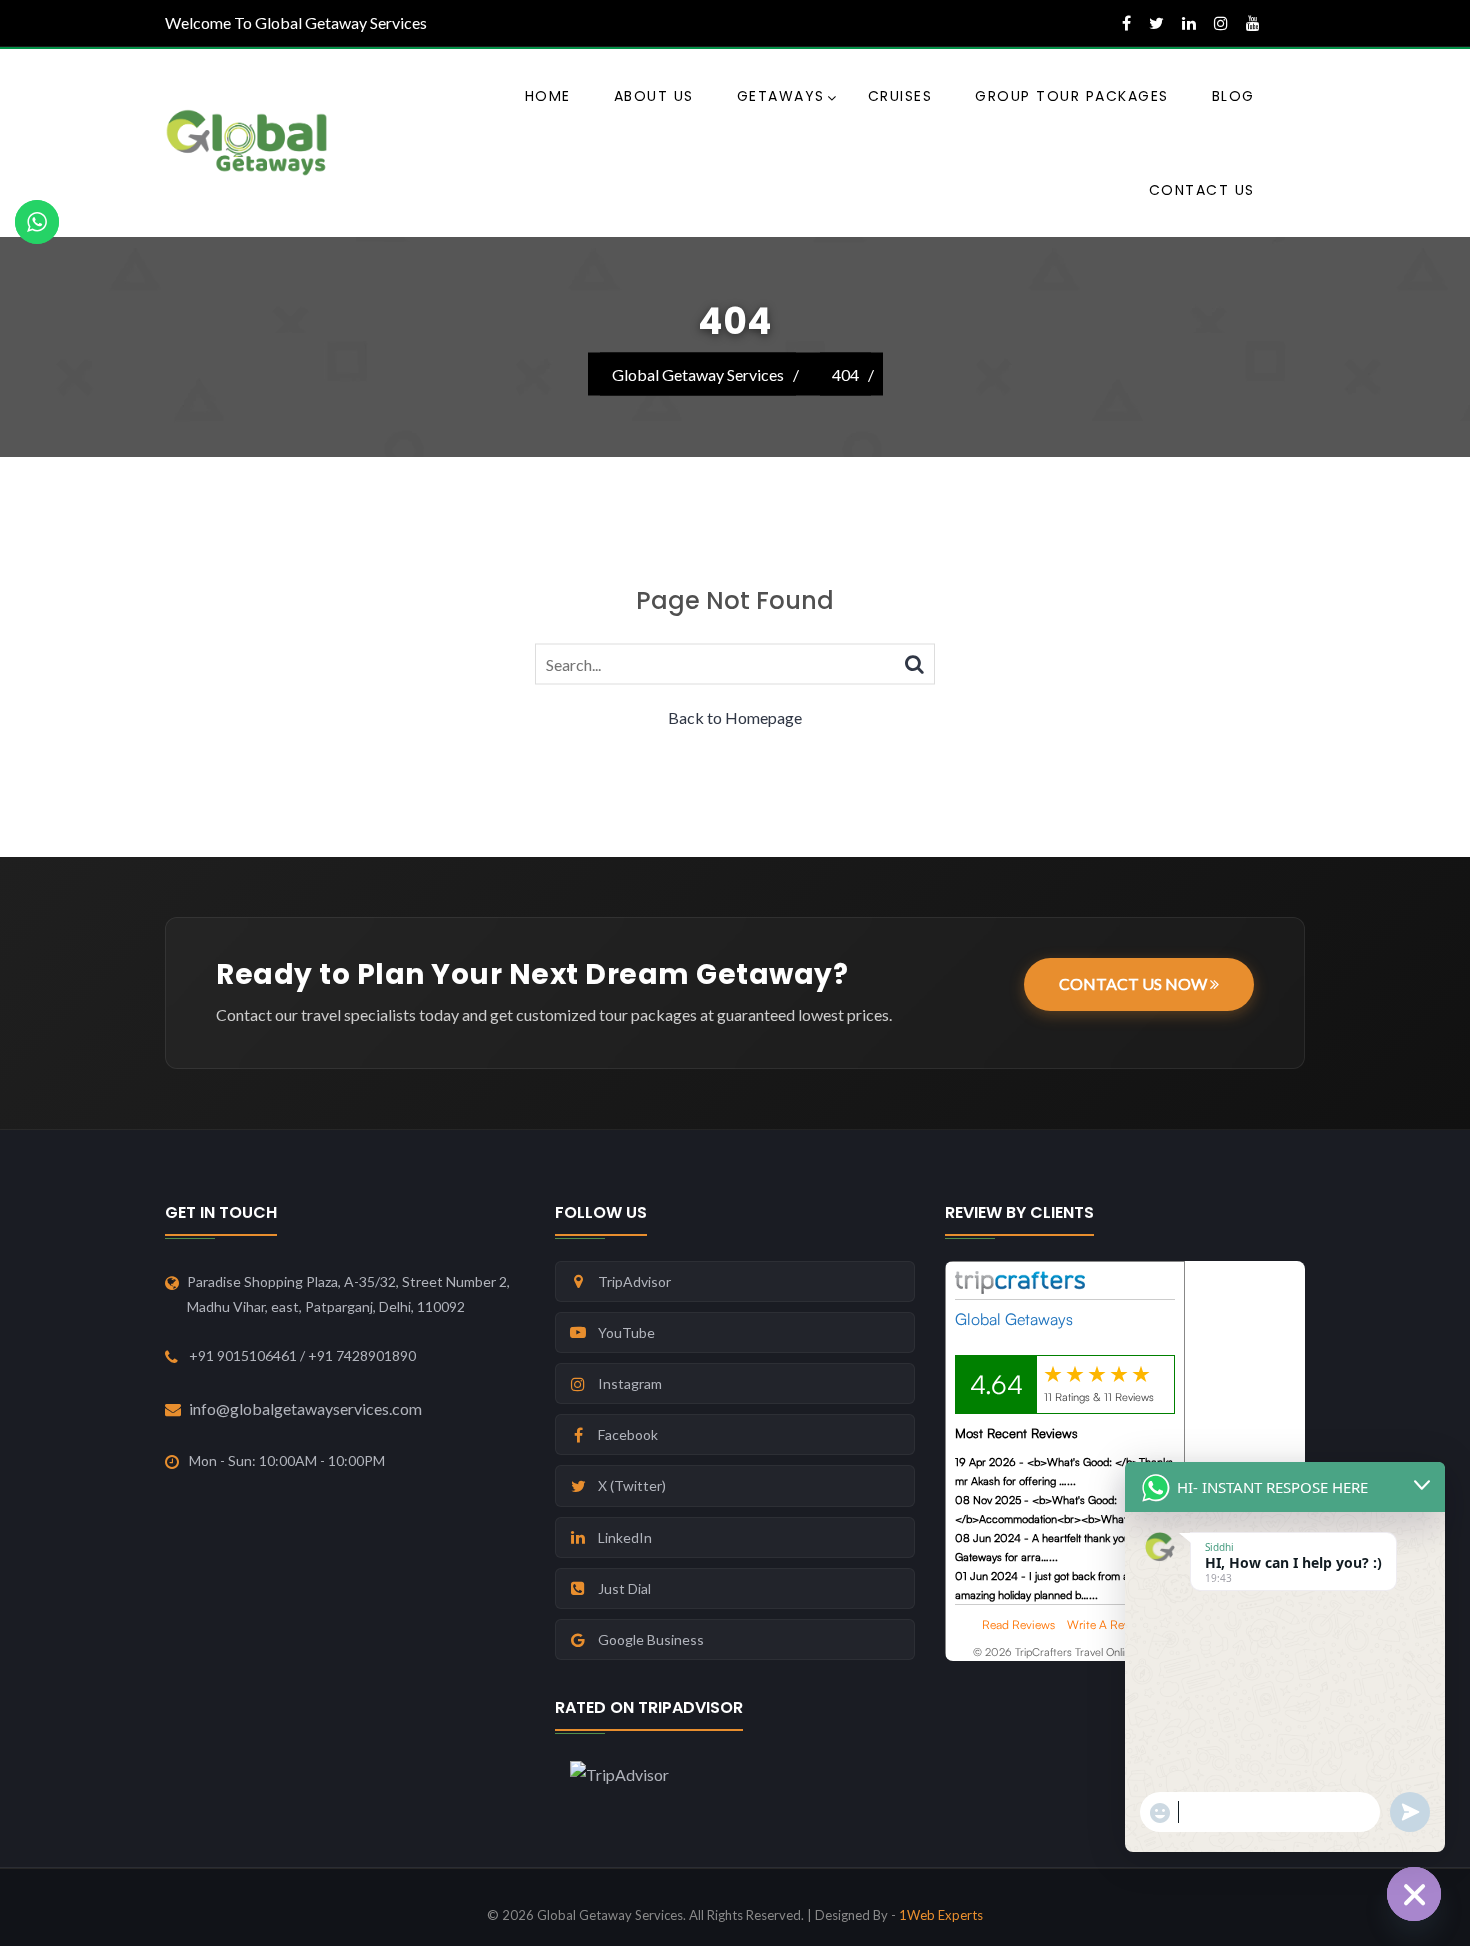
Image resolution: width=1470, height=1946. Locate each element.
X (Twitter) (632, 1485)
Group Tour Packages (1072, 96)
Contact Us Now (1134, 983)
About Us (654, 96)
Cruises (900, 96)
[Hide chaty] (1414, 1894)
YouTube (626, 1332)
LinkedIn (625, 1537)
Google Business (651, 1639)
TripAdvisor (634, 1281)
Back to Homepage (735, 717)
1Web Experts (941, 1915)
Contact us (1202, 190)
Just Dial (624, 1588)
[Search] (914, 663)
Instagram (630, 1383)
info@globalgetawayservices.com (305, 1408)
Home (548, 96)
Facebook (628, 1434)
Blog (1233, 96)
